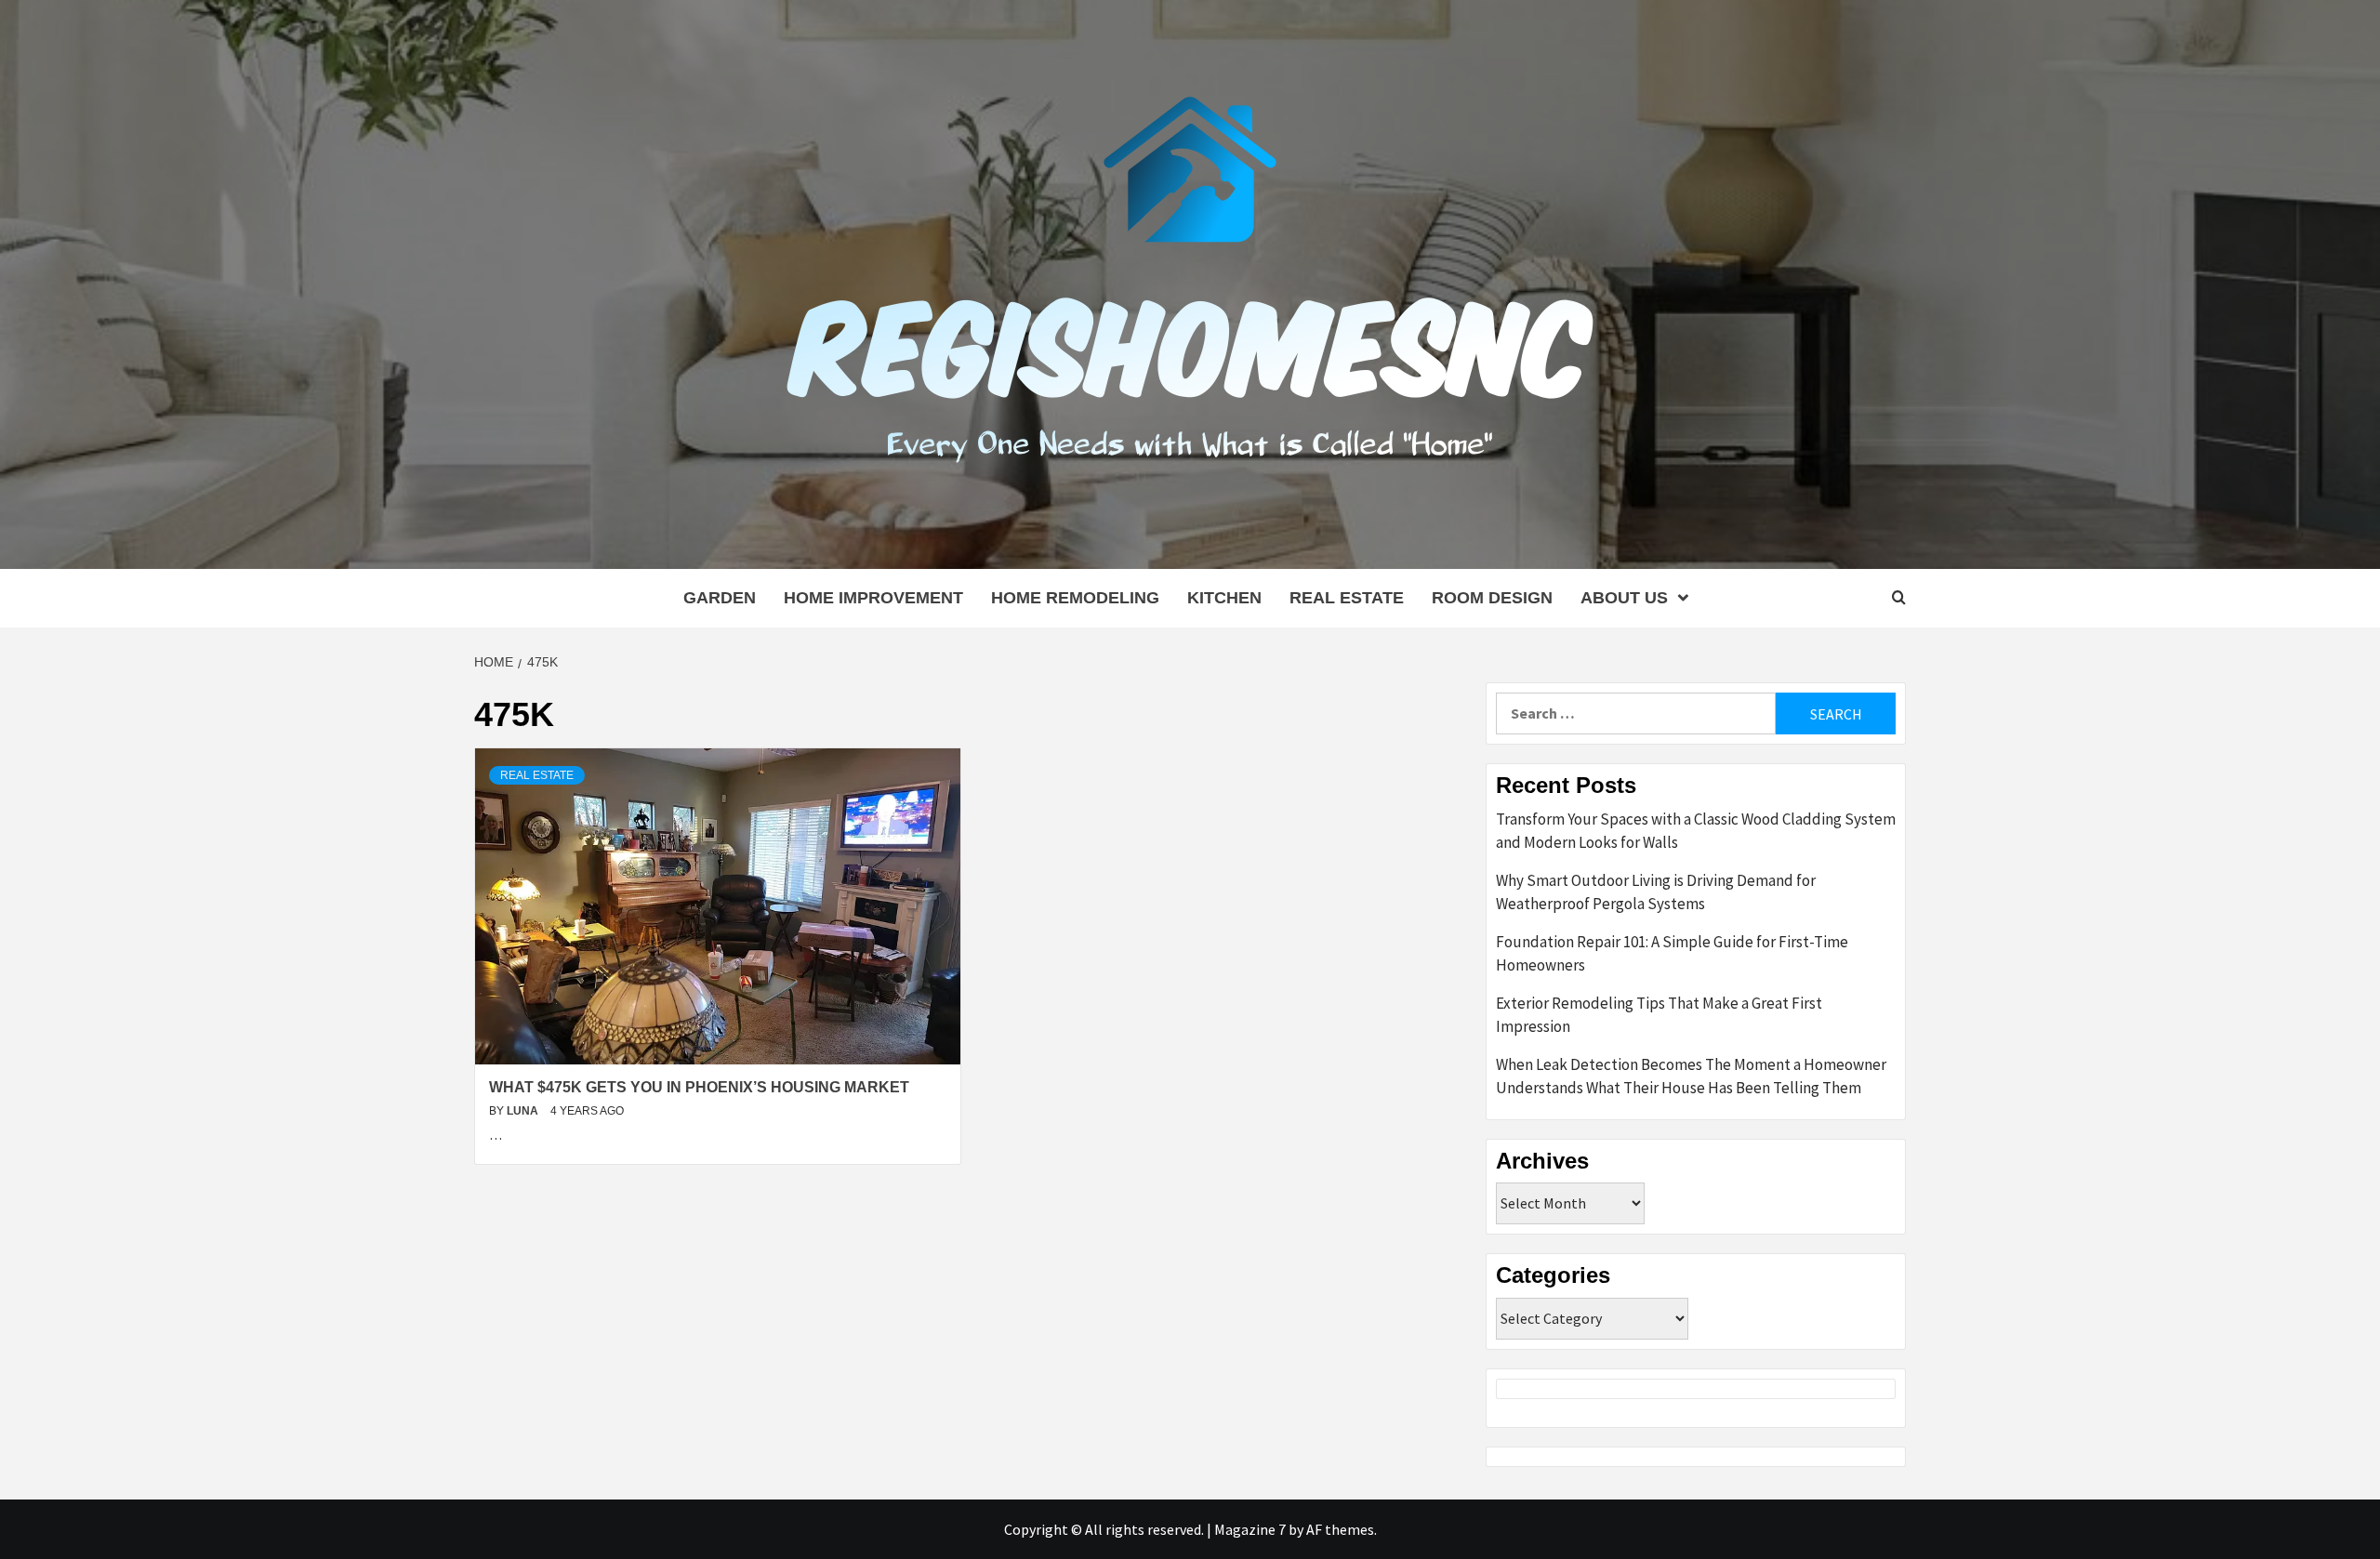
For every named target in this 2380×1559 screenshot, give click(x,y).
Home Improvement (873, 598)
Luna (524, 1111)
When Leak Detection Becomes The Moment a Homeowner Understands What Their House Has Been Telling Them (1691, 1077)
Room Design (1492, 598)
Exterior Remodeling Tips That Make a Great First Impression (1659, 1015)
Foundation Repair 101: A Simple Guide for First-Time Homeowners (1672, 954)
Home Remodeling (1075, 598)
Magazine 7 (1250, 1529)
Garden (720, 598)
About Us (1624, 598)
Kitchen (1224, 598)
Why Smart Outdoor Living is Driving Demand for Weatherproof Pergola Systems (1656, 892)
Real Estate (1347, 598)
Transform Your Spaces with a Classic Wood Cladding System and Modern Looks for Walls (1696, 831)
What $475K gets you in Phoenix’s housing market (699, 1087)
